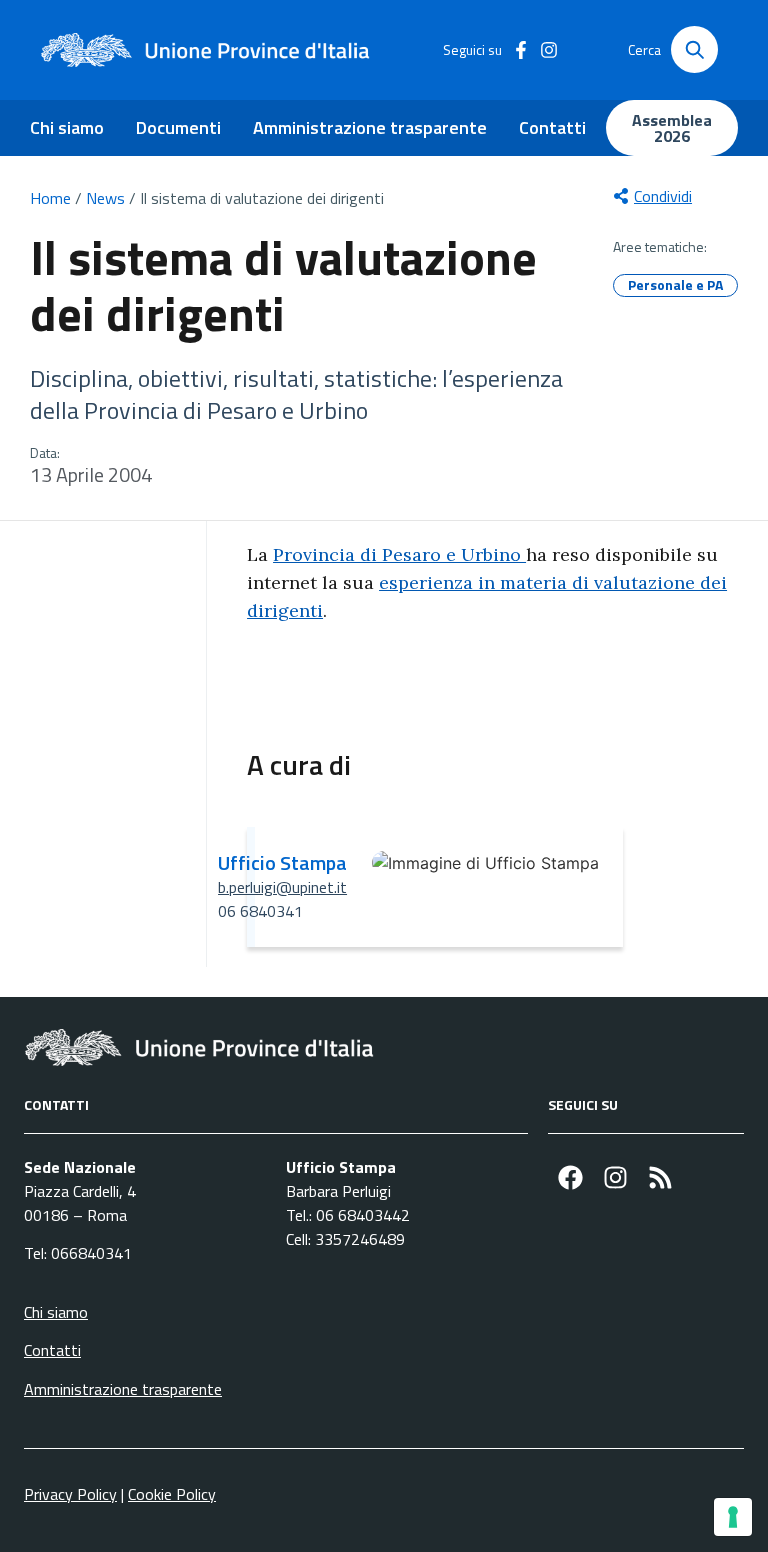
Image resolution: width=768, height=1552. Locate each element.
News (105, 198)
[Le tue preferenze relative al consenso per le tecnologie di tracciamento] (733, 1517)
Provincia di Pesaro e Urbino (399, 554)
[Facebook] (570, 1177)
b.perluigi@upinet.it (282, 887)
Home (50, 198)
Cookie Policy (172, 1494)
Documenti (178, 127)
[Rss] (660, 1177)
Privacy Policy (70, 1494)
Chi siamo (67, 127)
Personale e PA (675, 284)
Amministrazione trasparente (370, 127)
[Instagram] (615, 1177)
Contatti (552, 127)
